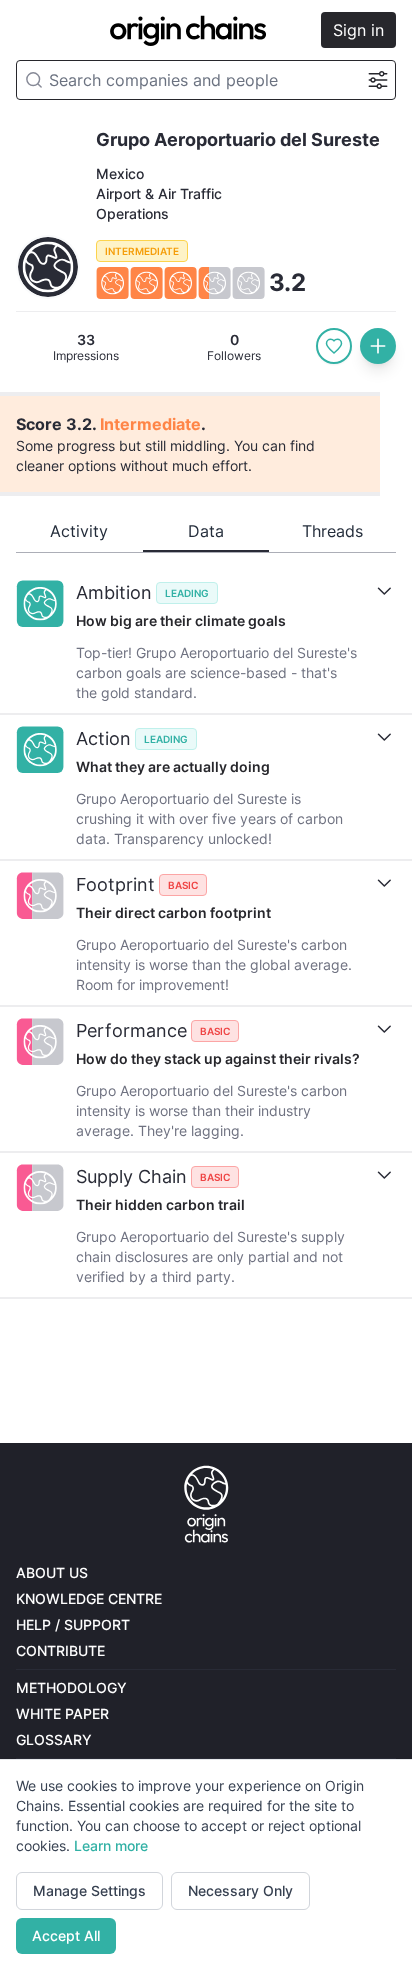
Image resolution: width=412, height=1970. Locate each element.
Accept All (66, 1935)
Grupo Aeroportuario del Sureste (238, 139)
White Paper (62, 1713)
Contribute (60, 1650)
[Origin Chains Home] (206, 1505)
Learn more (111, 1845)
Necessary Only (240, 1890)
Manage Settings (89, 1890)
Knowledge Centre (89, 1598)
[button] (206, 247)
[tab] (79, 532)
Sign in (358, 30)
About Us (52, 1572)
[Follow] (334, 346)
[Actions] (378, 346)
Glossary (54, 1739)
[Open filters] (378, 80)
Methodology (71, 1687)
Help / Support (73, 1624)
